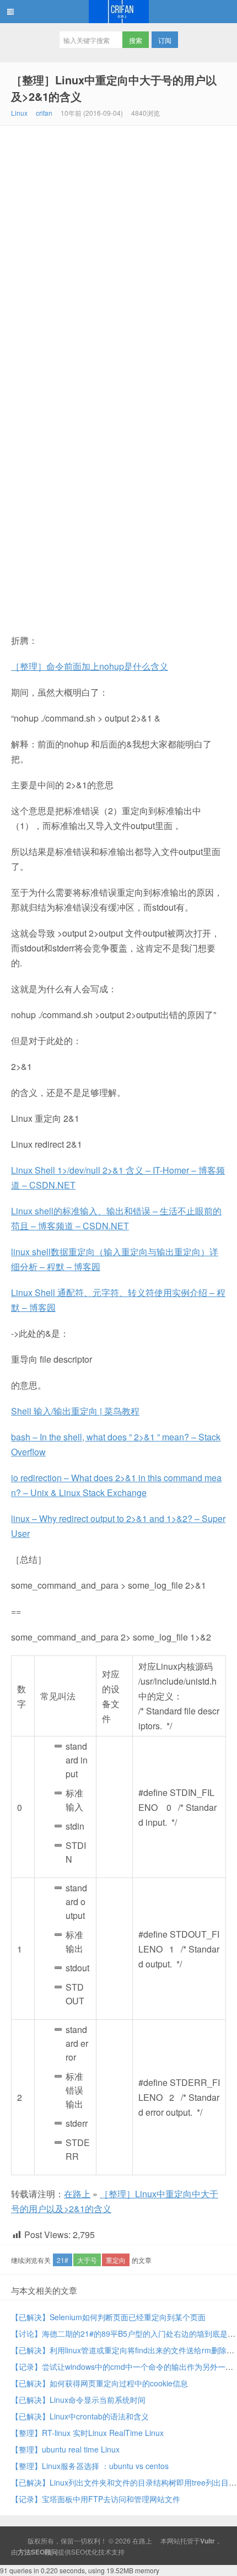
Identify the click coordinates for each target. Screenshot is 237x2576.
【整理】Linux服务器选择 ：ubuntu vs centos (90, 2466)
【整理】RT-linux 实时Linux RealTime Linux (87, 2433)
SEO (78, 2551)
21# (63, 2260)
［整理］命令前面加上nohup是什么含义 (90, 666)
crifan (44, 113)
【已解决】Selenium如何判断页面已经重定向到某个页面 (108, 2317)
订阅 (165, 40)
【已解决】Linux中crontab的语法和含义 (80, 2416)
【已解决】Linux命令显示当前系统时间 (78, 2400)
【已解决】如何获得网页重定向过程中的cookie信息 (99, 2383)
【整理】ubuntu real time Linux (65, 2449)
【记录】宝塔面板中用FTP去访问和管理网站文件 (96, 2499)
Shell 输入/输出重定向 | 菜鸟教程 (75, 1411)
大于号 (87, 2260)
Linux (19, 113)
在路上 (118, 12)
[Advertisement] (118, 250)
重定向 (116, 2260)
